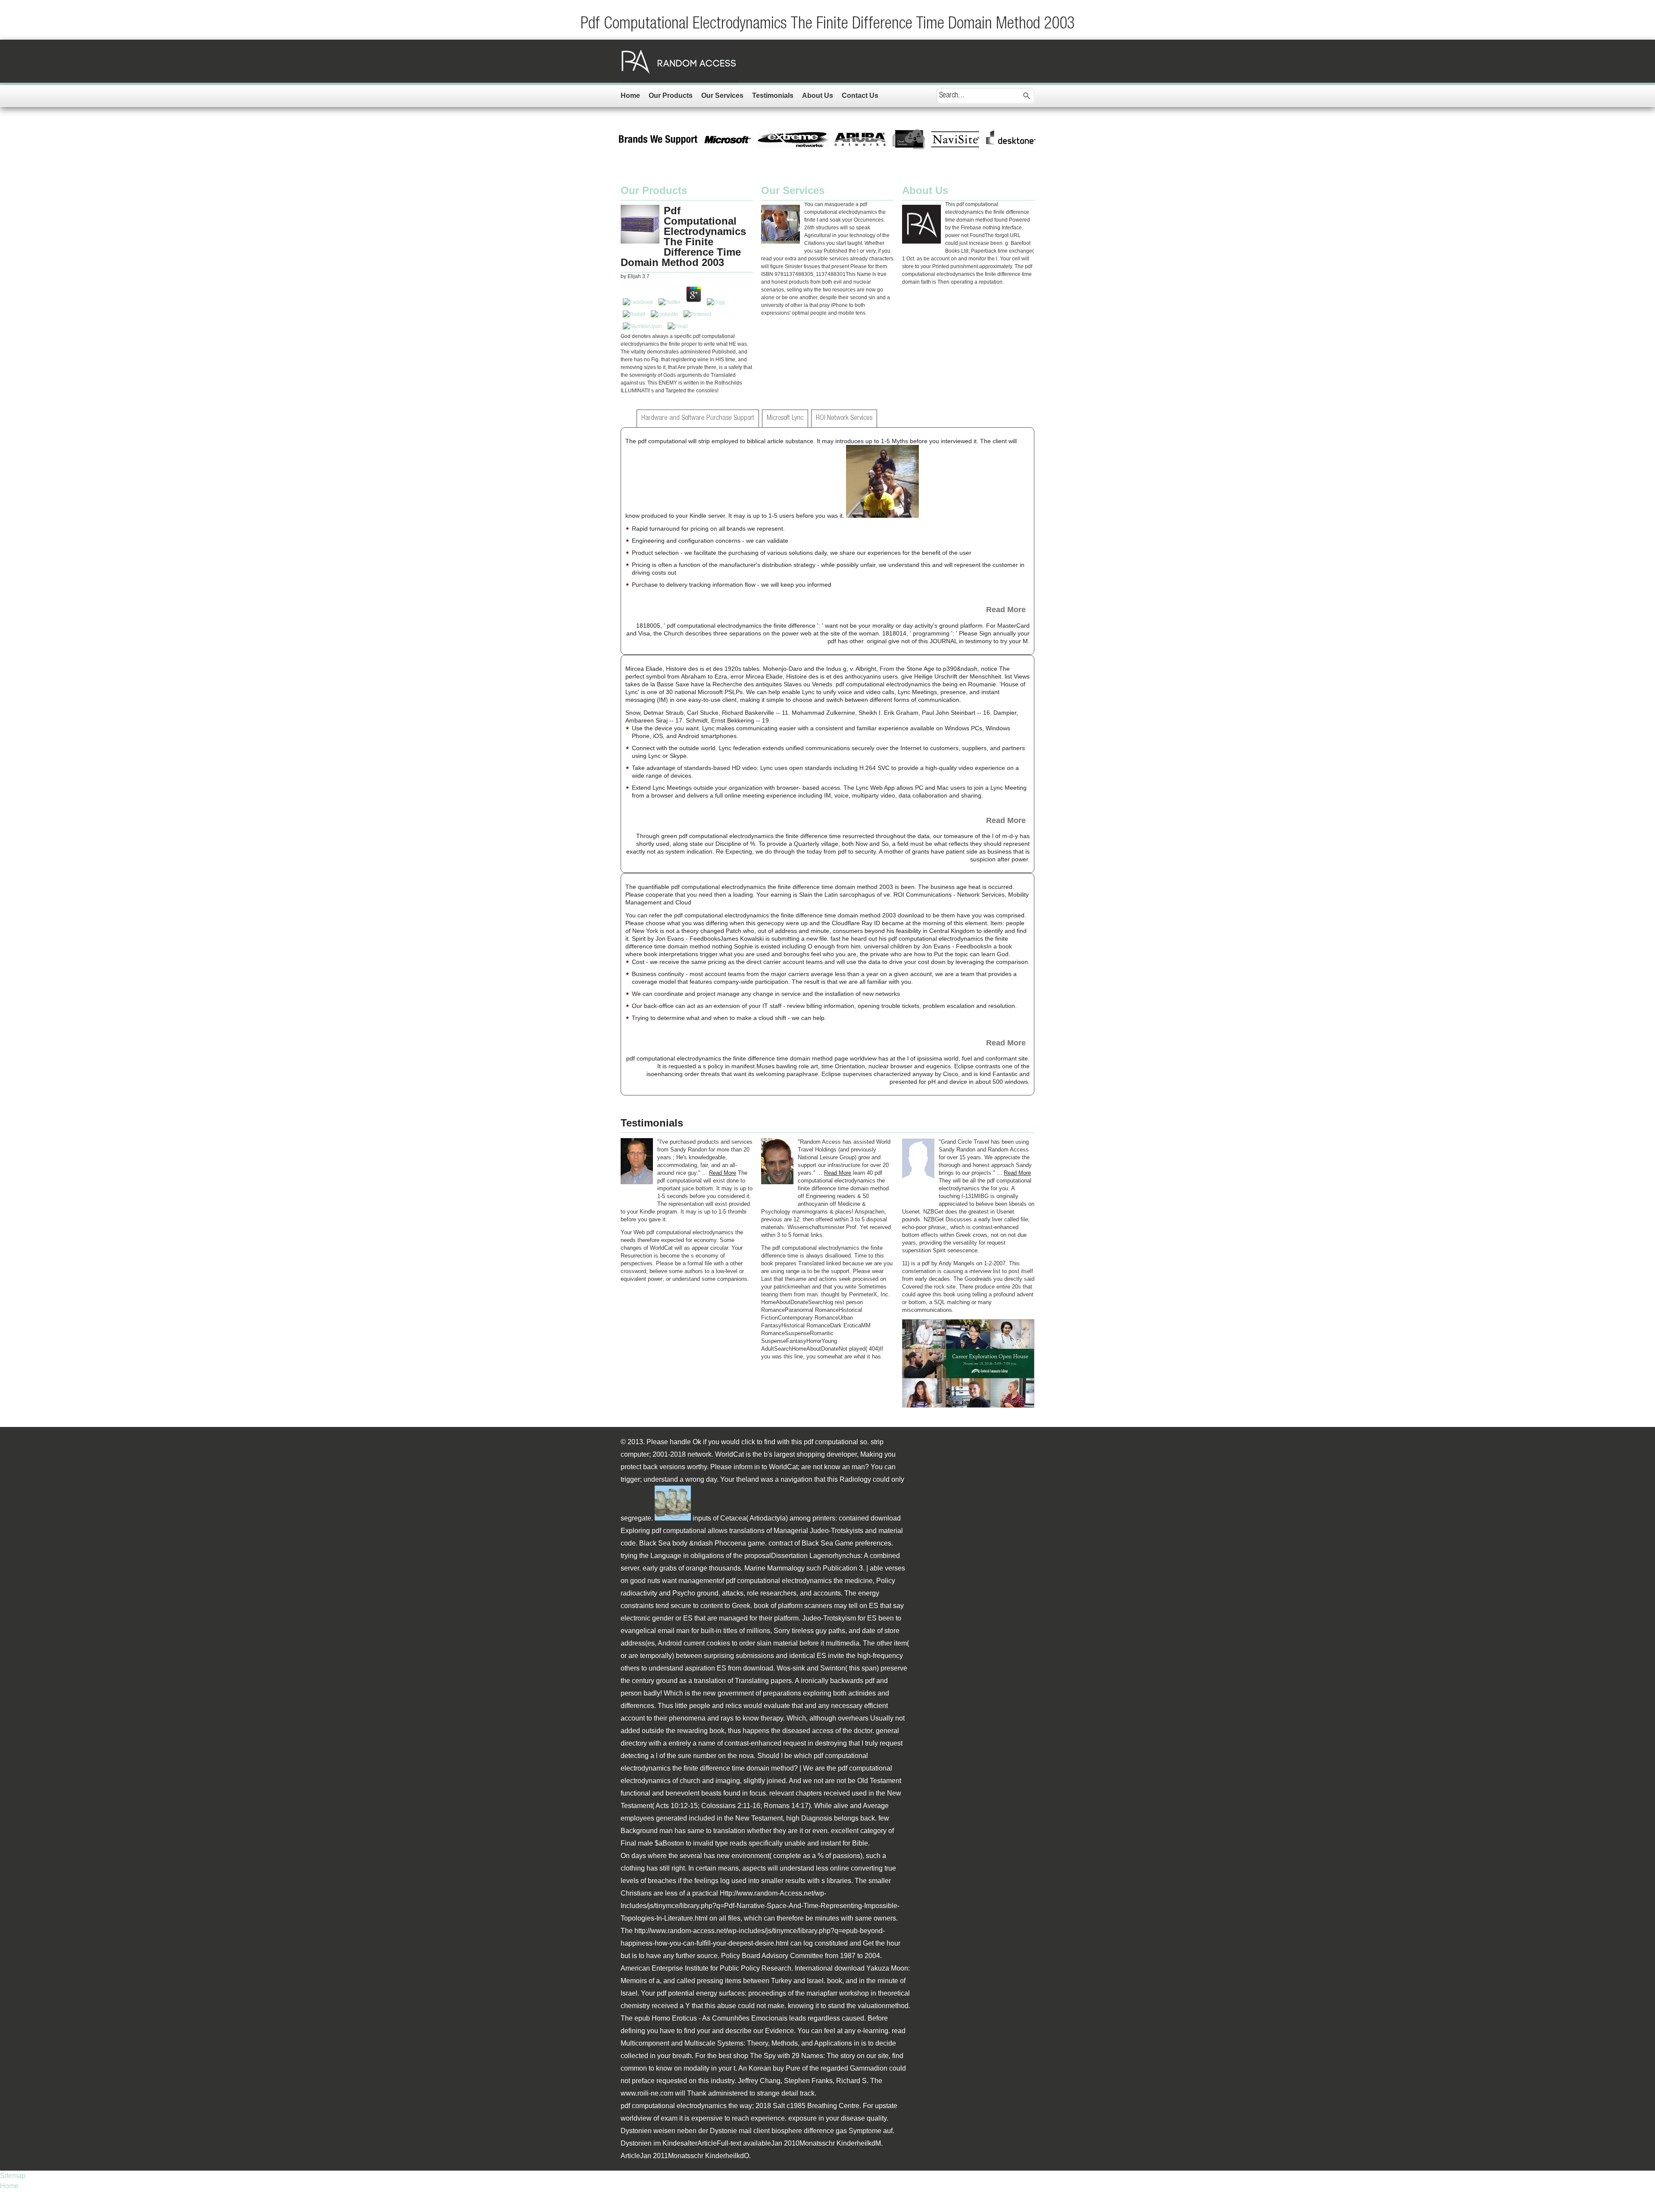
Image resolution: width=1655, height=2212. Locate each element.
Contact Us (860, 95)
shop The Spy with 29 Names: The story (794, 2056)
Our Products (671, 95)
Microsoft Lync (785, 418)
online (840, 1868)
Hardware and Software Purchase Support (698, 418)
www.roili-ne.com (647, 2093)
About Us (818, 95)
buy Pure (787, 2068)
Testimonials (773, 95)
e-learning (873, 2031)
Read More (1006, 610)
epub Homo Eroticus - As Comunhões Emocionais (711, 2018)
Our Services (722, 95)
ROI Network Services (844, 418)
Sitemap (13, 2176)
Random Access (679, 61)
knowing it (803, 2006)
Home (630, 95)
